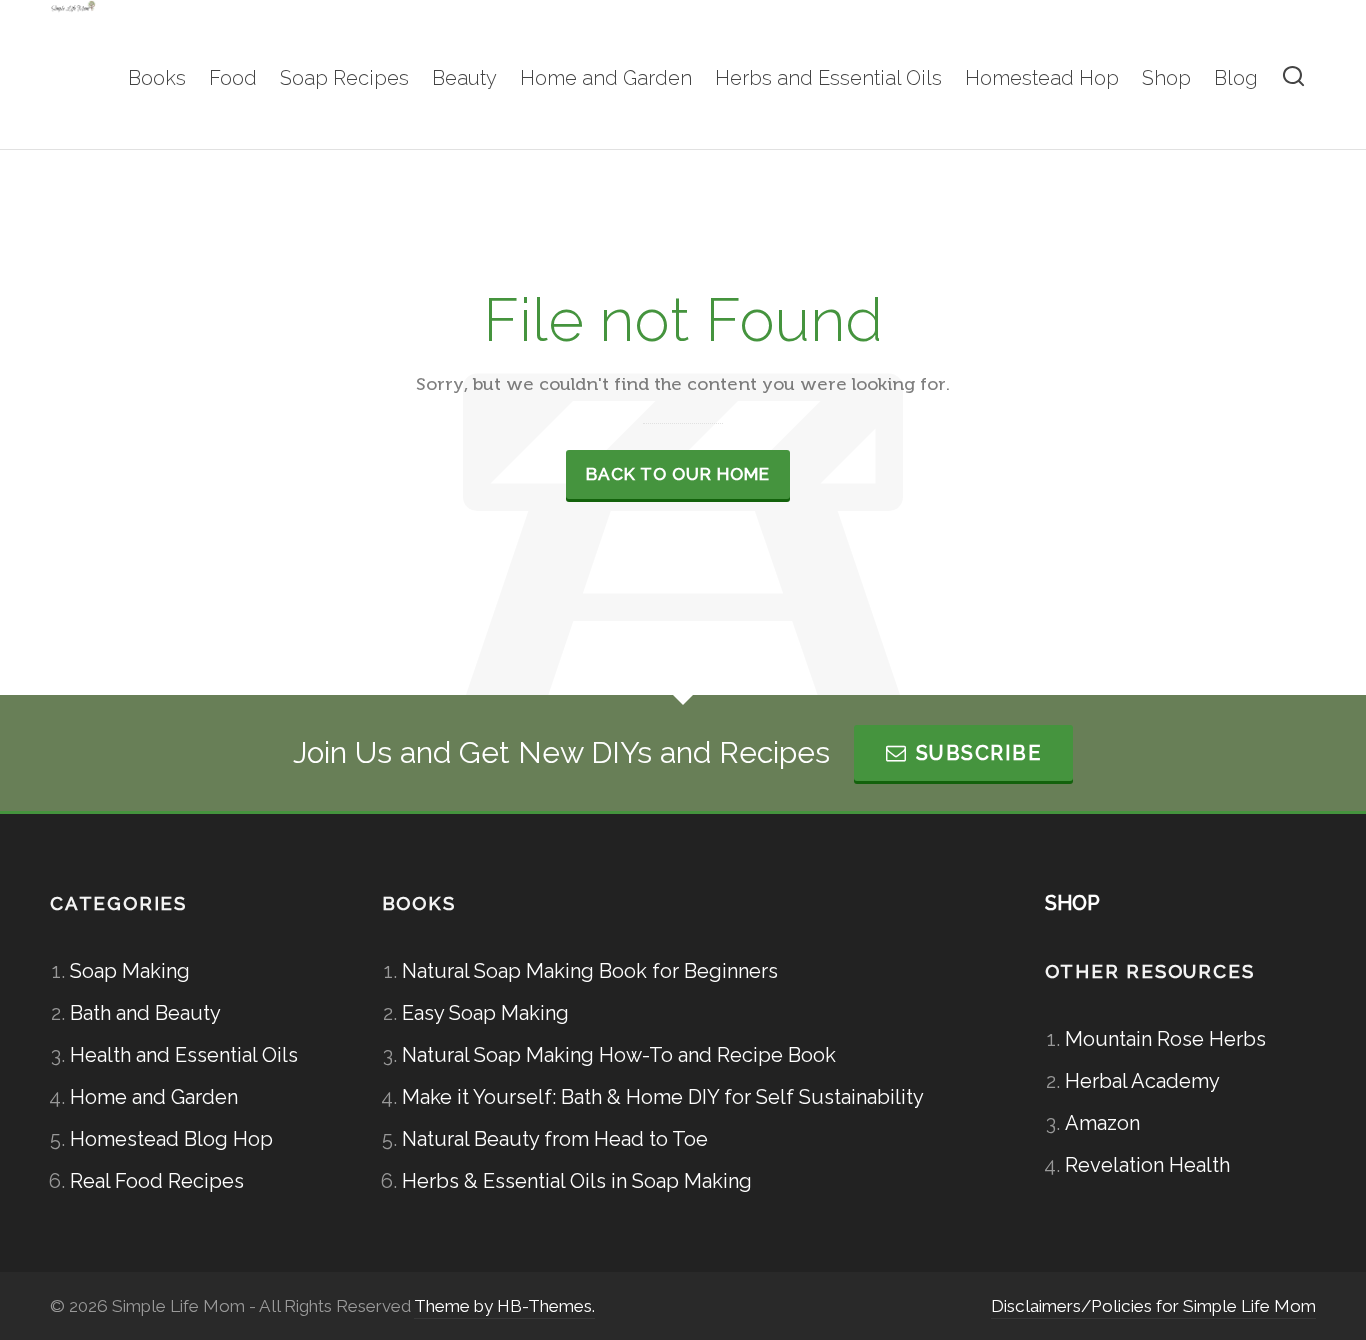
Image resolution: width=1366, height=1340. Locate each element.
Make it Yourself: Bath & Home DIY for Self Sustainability (663, 1097)
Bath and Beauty (145, 1013)
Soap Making (130, 971)
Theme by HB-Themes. (504, 1306)
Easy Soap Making (485, 1013)
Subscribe (979, 753)
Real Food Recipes (157, 1181)
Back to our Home (678, 474)
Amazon (1102, 1123)
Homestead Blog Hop (171, 1139)
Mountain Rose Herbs (1165, 1039)
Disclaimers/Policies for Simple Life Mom (1153, 1306)
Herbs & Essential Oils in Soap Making (577, 1181)
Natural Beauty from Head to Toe (555, 1139)
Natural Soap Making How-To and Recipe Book (619, 1055)
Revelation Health (1147, 1165)
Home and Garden (154, 1097)
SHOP (1072, 903)
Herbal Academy (1142, 1081)
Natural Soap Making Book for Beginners (590, 971)
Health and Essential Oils (184, 1055)
